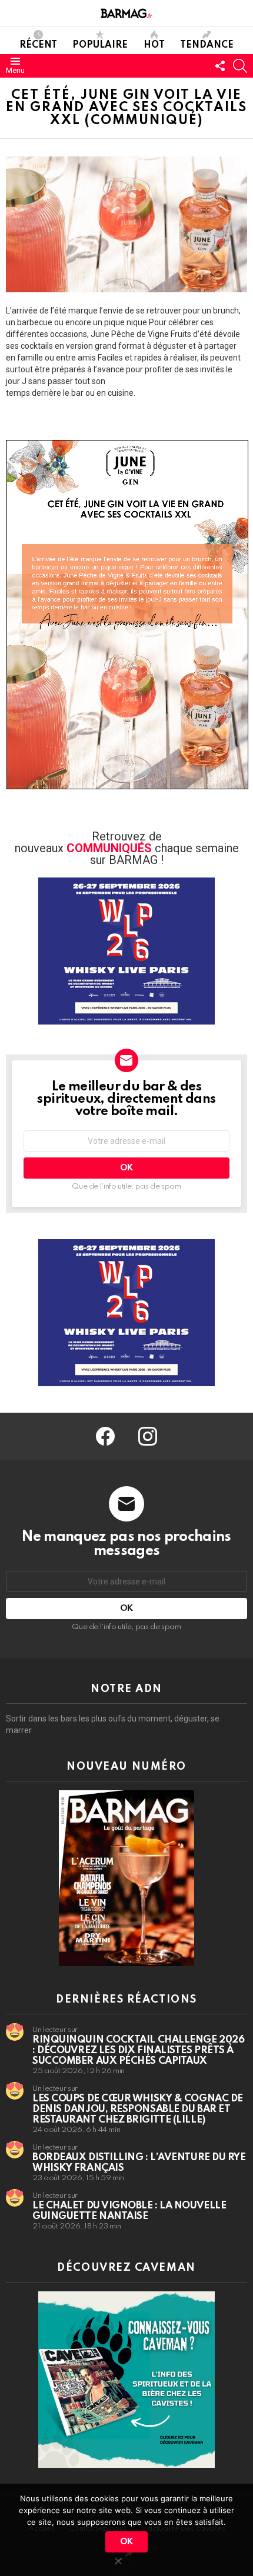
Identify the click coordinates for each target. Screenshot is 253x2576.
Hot (154, 45)
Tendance (207, 45)
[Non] (118, 2559)
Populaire (100, 45)
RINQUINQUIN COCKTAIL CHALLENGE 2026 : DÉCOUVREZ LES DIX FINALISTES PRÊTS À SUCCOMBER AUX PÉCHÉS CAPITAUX (138, 2051)
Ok (126, 2542)
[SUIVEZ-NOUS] (220, 66)
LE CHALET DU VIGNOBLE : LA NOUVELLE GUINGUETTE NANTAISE (129, 2211)
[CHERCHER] (240, 66)
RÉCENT (38, 45)
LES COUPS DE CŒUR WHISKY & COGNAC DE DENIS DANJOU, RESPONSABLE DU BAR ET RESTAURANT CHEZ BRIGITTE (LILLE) (138, 2109)
